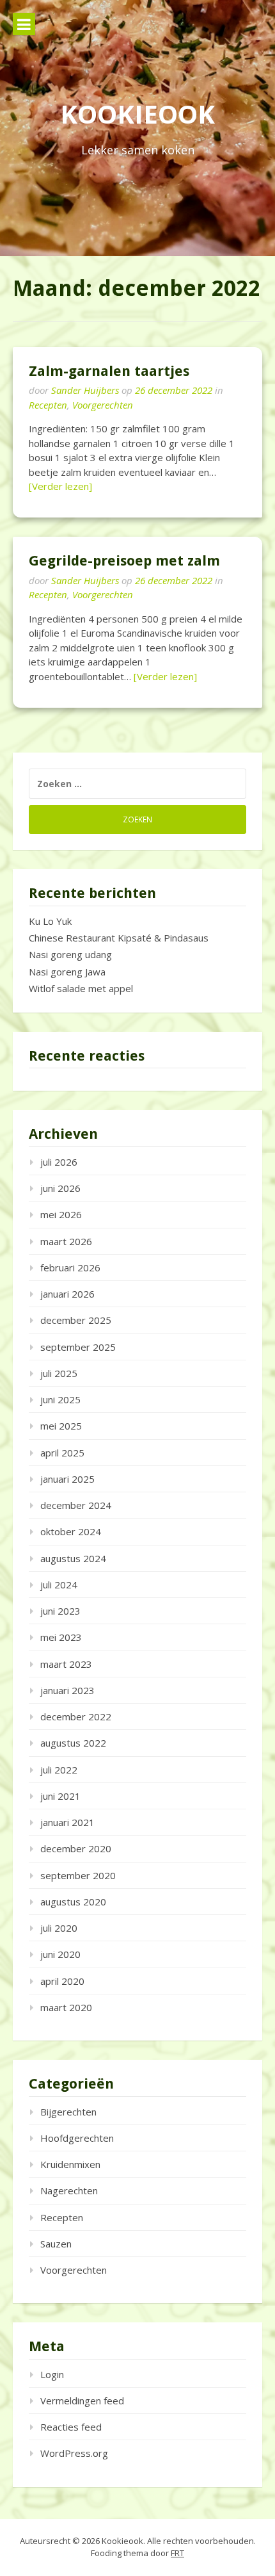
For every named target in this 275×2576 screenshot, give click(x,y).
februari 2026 (70, 1268)
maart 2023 (66, 1664)
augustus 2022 (73, 1743)
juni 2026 (60, 1188)
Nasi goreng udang (70, 954)
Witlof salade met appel (81, 988)
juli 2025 (59, 1373)
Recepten (48, 405)
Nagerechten (69, 2190)
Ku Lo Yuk (50, 921)
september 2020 (78, 1875)
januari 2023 (67, 1690)
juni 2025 (60, 1399)
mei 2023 (61, 1637)
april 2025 (62, 1453)
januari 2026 (67, 1294)
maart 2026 (66, 1241)
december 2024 (76, 1505)
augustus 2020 (73, 1902)
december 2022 (76, 1716)
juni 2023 (60, 1611)
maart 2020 (66, 2007)
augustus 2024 (73, 1558)
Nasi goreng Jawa (67, 972)
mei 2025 (61, 1426)
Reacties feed (71, 2427)
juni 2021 (60, 1796)
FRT (177, 2553)
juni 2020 (60, 1954)
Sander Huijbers (85, 390)
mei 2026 (61, 1214)
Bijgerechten (68, 2112)
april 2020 (62, 1981)
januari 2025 (67, 1479)
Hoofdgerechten (77, 2138)
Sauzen (56, 2244)
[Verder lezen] (60, 486)
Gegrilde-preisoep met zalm (124, 561)
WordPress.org (74, 2453)
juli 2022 (59, 1770)
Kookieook (137, 114)
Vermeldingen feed (82, 2401)
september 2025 (78, 1347)
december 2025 (76, 1320)
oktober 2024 (71, 1531)
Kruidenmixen (70, 2164)
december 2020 (76, 1848)
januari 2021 (67, 1822)
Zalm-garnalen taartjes (109, 371)
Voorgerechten (103, 405)
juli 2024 (59, 1585)
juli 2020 (59, 1928)
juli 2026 (59, 1162)
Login (52, 2374)
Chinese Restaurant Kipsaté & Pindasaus (119, 938)
